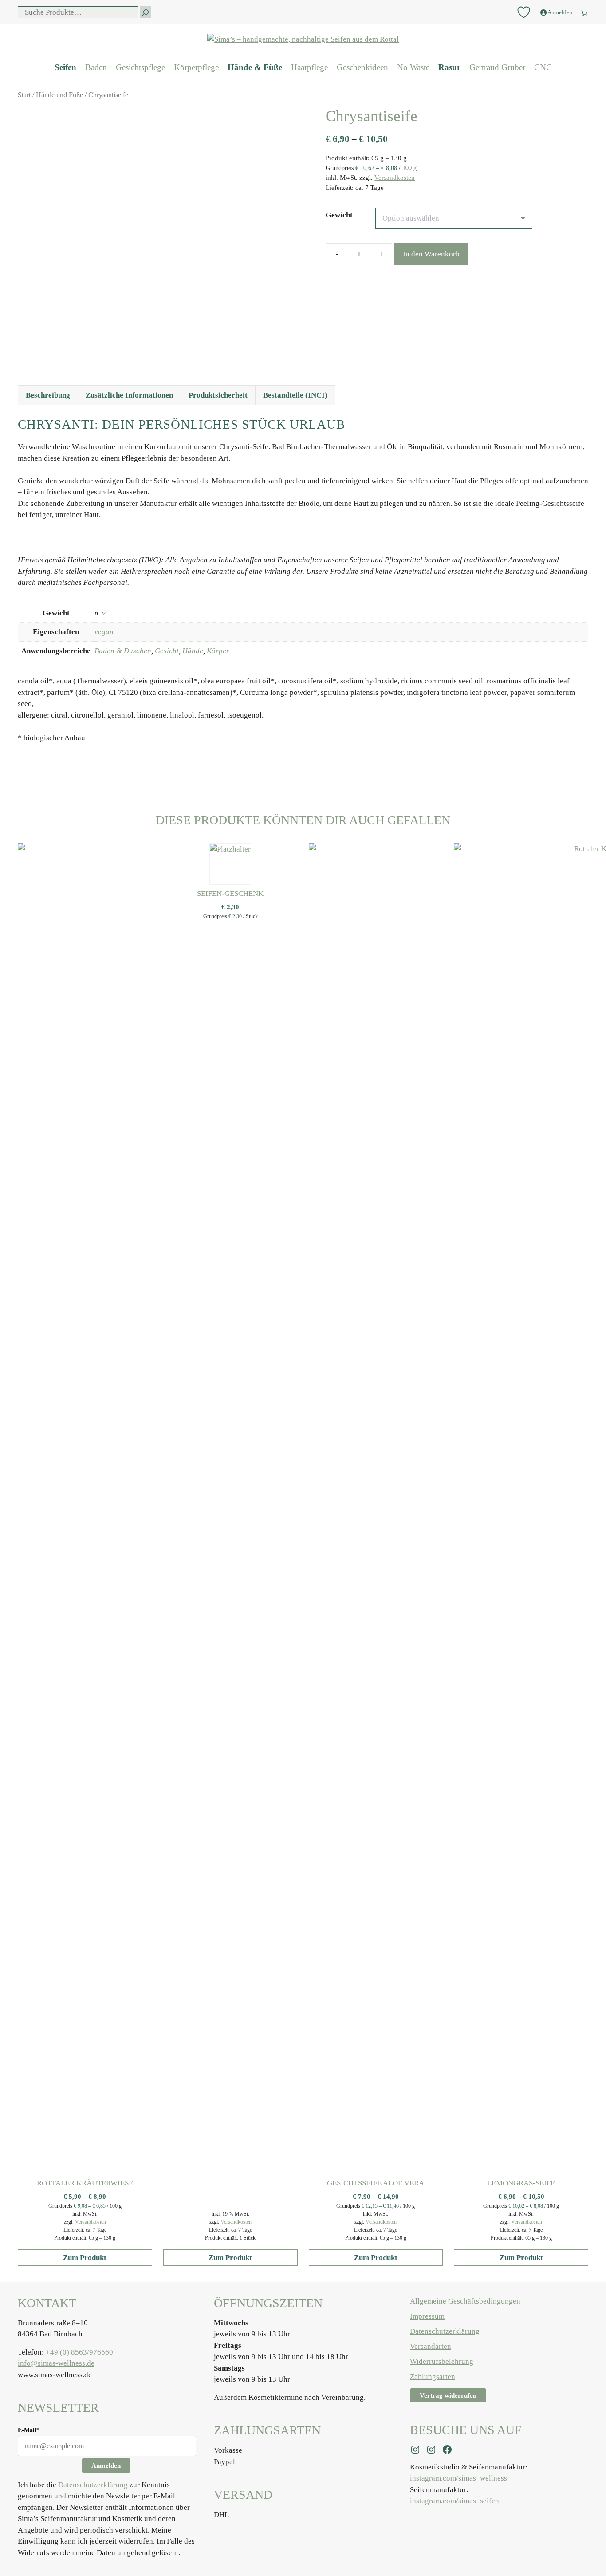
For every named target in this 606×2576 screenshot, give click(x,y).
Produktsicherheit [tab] (218, 395)
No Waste (413, 67)
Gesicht (167, 651)
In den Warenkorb (431, 254)
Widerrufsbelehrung (442, 2361)
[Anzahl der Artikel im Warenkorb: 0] (584, 11)
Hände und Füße (59, 95)
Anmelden (106, 2466)
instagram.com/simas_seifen (454, 2501)
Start (24, 95)
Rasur (449, 67)
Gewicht (339, 215)
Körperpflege (196, 67)
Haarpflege (309, 67)
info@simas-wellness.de (56, 2363)
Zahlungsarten (433, 2377)
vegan (104, 632)
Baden (96, 67)
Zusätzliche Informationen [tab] (129, 395)
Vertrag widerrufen (448, 2395)
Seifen (65, 67)
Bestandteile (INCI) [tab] (295, 395)
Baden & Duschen (123, 651)
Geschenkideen (362, 67)
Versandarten (431, 2346)
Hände (193, 651)
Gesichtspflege (140, 67)
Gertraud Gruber (497, 67)
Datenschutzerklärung (93, 2485)
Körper (218, 651)
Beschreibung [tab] (48, 395)
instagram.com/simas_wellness (458, 2478)
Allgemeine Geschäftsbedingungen (465, 2301)
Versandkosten (395, 177)
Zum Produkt (85, 2258)
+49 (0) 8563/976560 (79, 2352)
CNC (543, 67)
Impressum (427, 2316)
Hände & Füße (255, 67)
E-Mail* (29, 2430)
